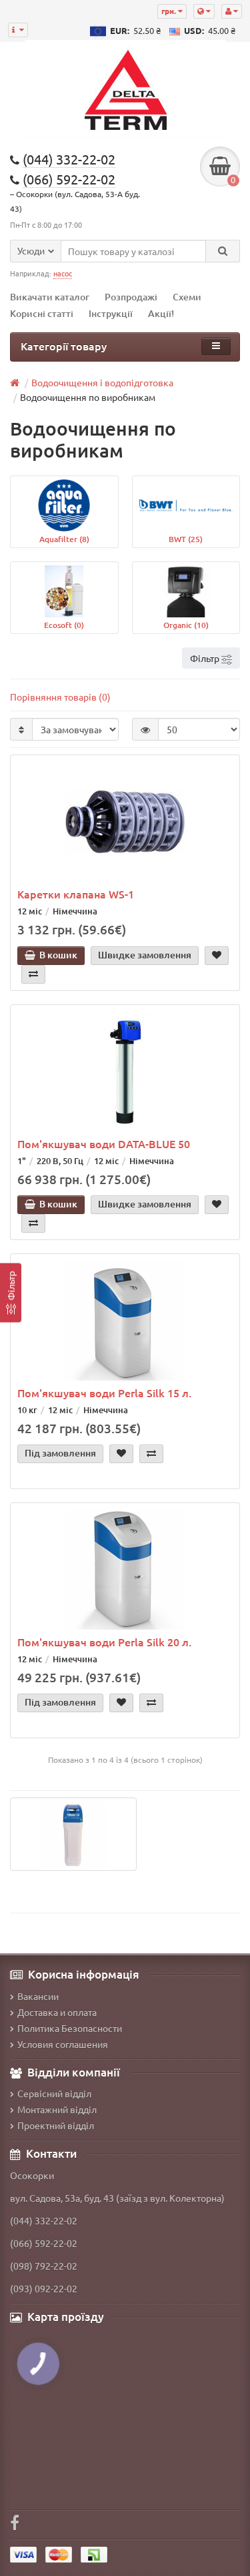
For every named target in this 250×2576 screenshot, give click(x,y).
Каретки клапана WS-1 (76, 894)
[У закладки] (217, 956)
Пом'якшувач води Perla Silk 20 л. (104, 1642)
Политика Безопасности (70, 2028)
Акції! (161, 313)
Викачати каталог (50, 297)
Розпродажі (131, 297)
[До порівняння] (33, 974)
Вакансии (38, 1996)
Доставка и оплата (57, 2012)
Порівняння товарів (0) (60, 697)
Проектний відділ (56, 2125)
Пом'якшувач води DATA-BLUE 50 (104, 1143)
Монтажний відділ (57, 2109)
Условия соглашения (63, 2044)
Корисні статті (42, 313)
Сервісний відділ (54, 2093)
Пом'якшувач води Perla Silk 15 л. (104, 1393)
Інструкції (111, 313)
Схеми (187, 297)
